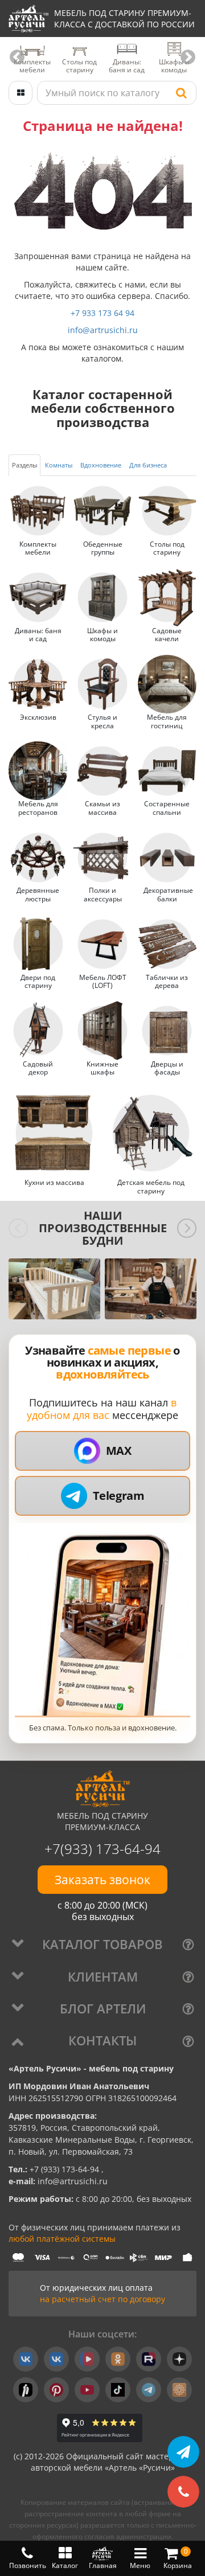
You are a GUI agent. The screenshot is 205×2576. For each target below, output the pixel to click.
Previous (17, 58)
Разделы (24, 465)
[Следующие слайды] (187, 1228)
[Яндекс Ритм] (26, 2390)
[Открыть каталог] (20, 93)
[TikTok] (118, 2390)
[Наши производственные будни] (54, 1289)
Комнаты (59, 465)
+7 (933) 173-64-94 (65, 2169)
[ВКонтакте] (26, 2359)
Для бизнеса (148, 465)
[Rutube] (149, 2359)
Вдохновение (101, 465)
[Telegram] (149, 2390)
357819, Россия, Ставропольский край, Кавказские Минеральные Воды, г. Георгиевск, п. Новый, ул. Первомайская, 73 (101, 2140)
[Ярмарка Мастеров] (179, 2390)
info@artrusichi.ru (103, 330)
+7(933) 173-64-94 (102, 1849)
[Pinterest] (56, 2390)
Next (188, 58)
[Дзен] (179, 2359)
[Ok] (118, 2359)
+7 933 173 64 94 (102, 313)
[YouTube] (87, 2390)
